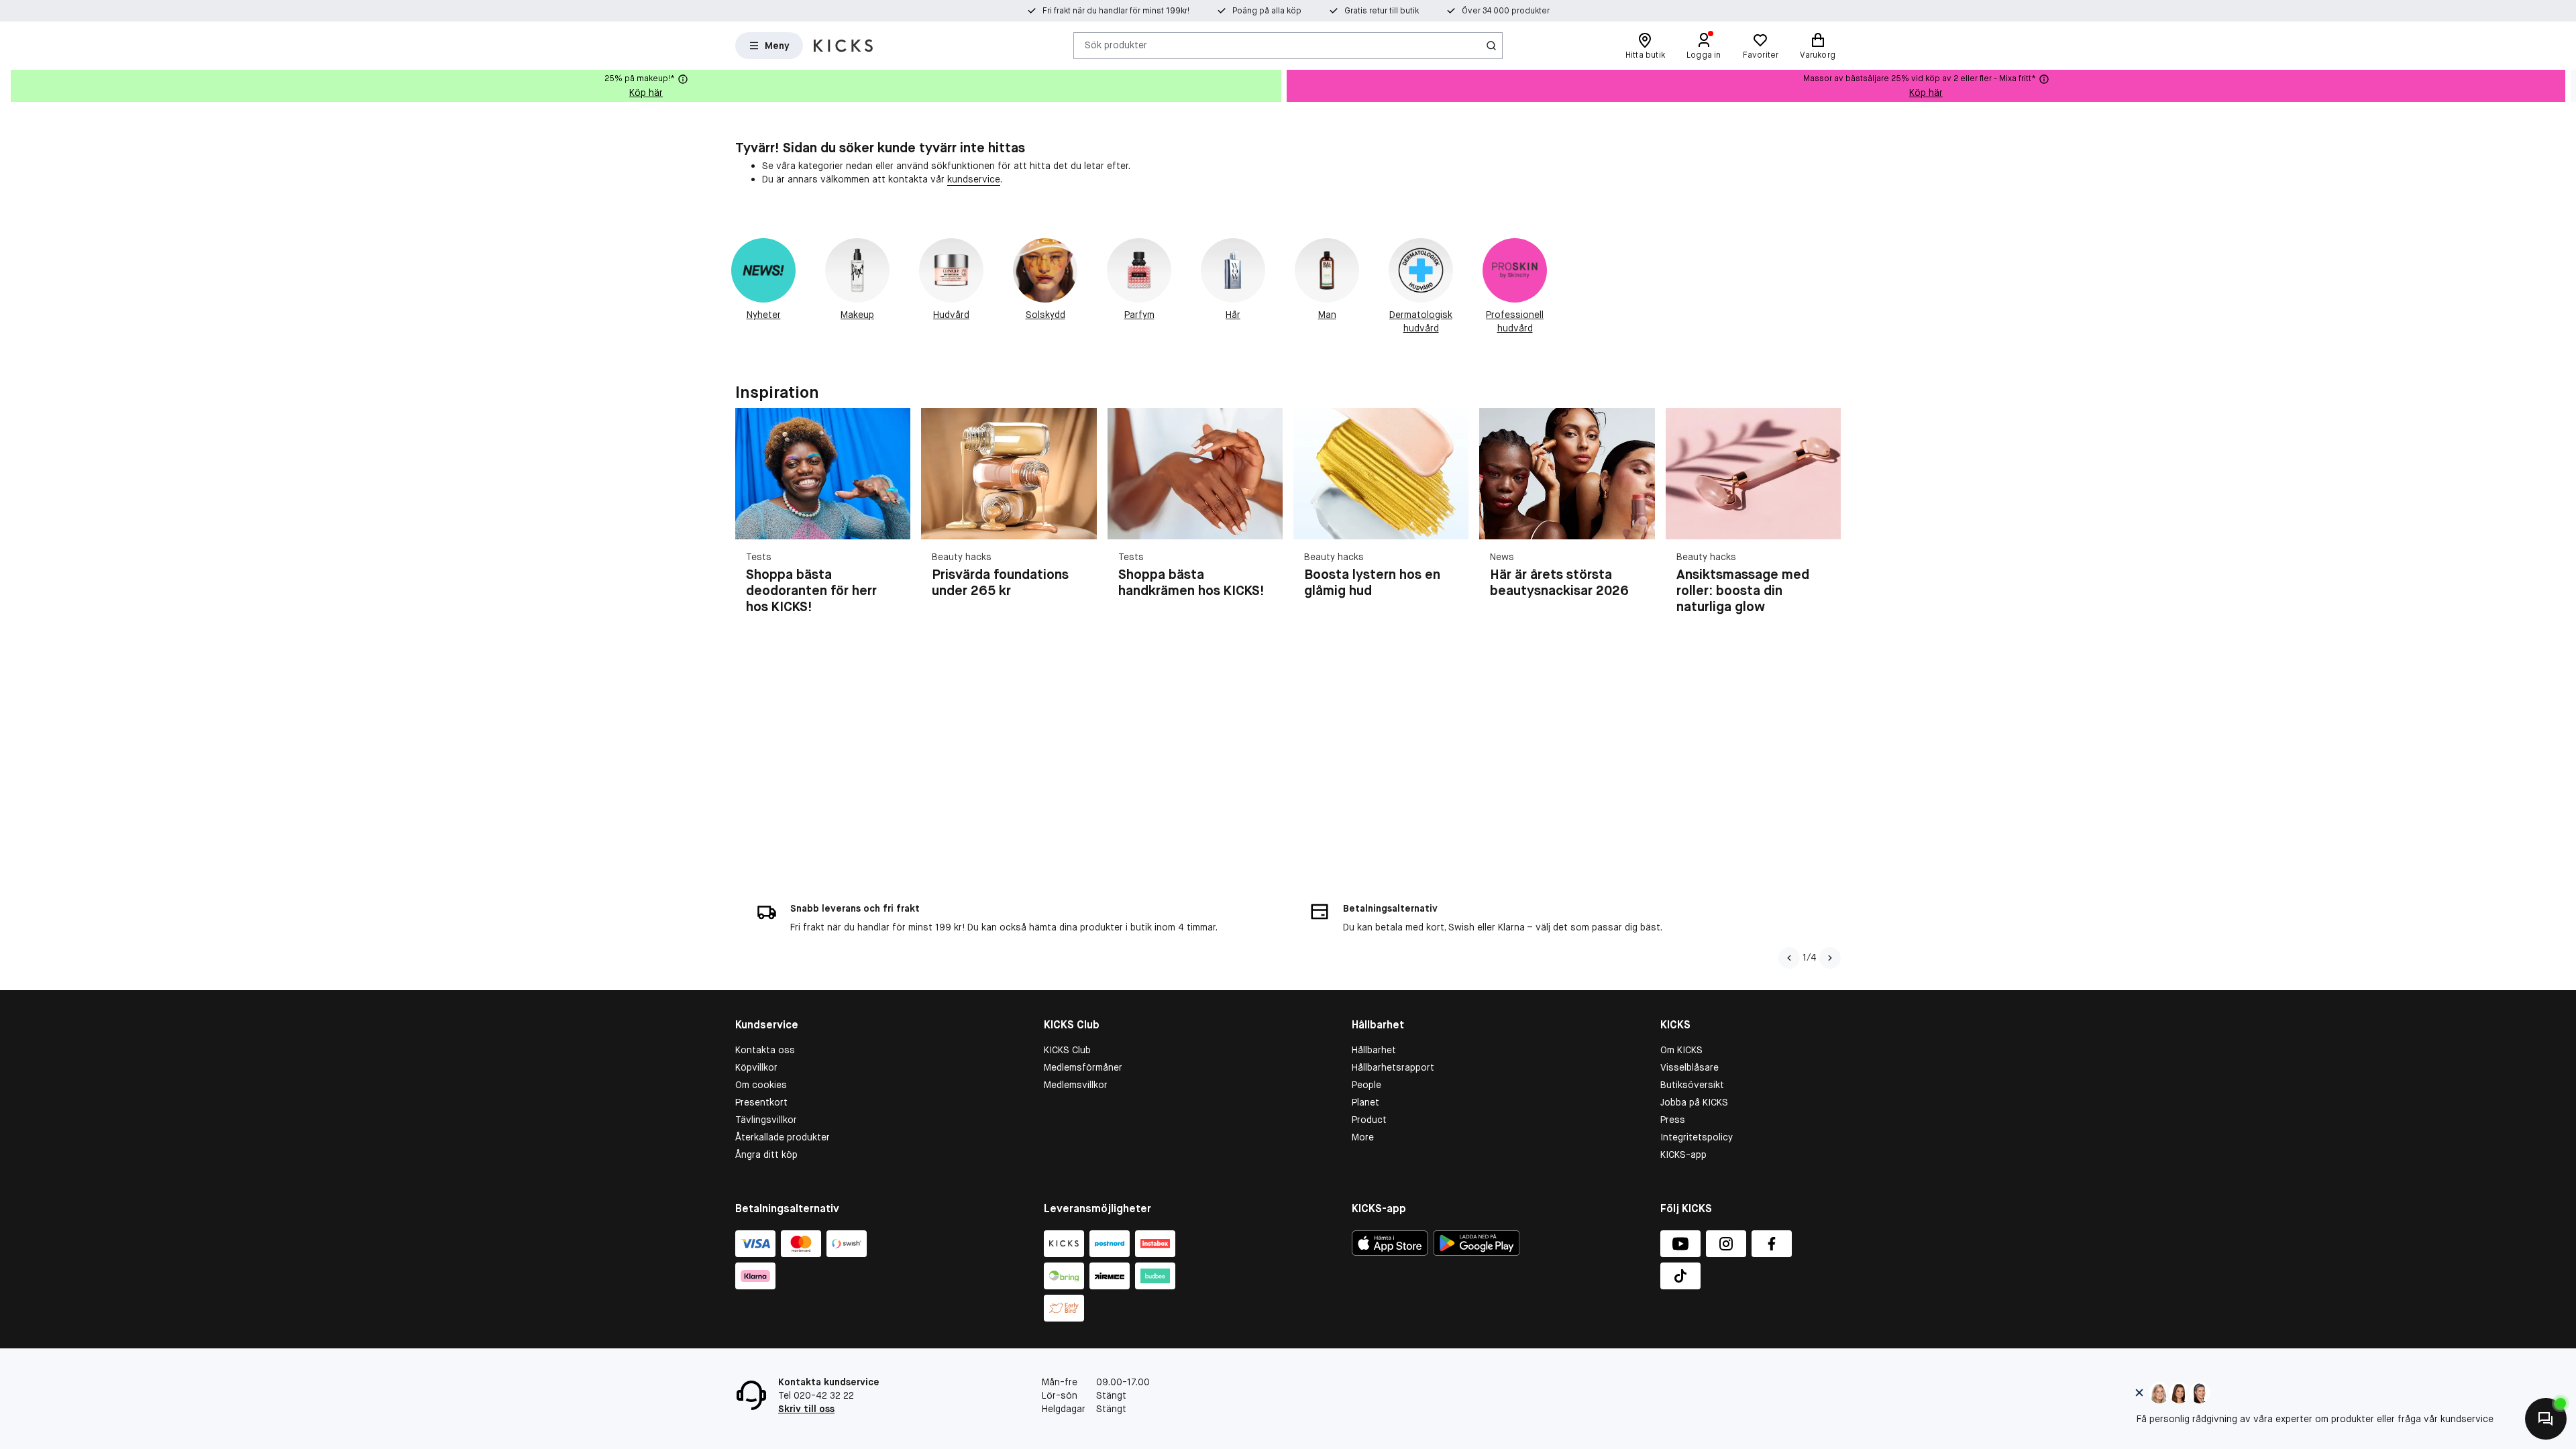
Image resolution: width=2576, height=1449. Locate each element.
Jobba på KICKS (1694, 1102)
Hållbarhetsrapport (1393, 1067)
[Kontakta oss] (2546, 1419)
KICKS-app (1683, 1155)
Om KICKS (1681, 1050)
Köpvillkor (756, 1067)
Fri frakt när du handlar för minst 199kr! (1116, 11)
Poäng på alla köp (1267, 11)
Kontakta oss (765, 1050)
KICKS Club (1067, 1050)
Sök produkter (1116, 45)
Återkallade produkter (783, 1137)
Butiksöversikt (1692, 1085)
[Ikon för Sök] (1491, 46)
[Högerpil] (2565, 86)
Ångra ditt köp (766, 1155)
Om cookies (761, 1085)
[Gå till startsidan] (843, 46)
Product (1369, 1120)
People (1366, 1085)
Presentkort (761, 1102)
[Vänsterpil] (1789, 958)
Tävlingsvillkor (766, 1120)
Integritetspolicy (1697, 1137)
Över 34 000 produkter (1506, 11)
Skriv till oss (806, 1409)
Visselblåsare (1689, 1067)
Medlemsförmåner (1083, 1067)
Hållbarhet (1374, 1050)
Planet (1365, 1102)
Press (1673, 1120)
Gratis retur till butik (1382, 11)
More (1363, 1137)
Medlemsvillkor (1076, 1085)
